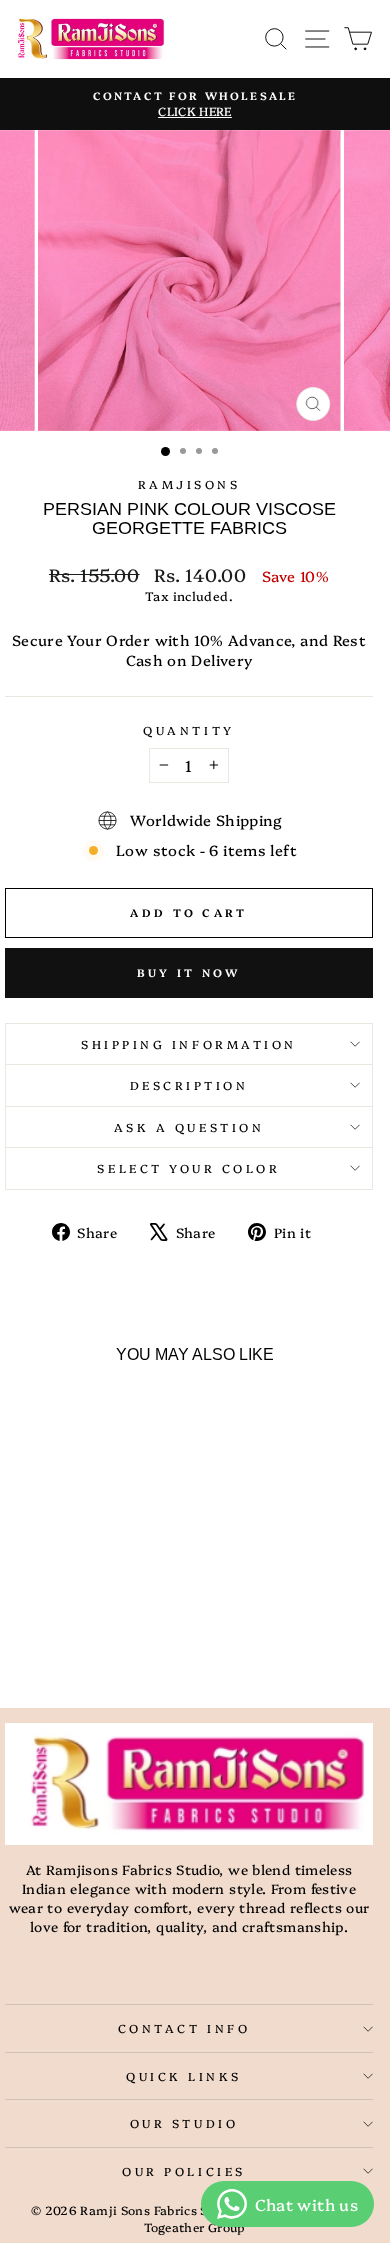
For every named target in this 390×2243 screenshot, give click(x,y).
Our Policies (183, 2171)
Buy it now (189, 972)
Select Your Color (188, 1168)
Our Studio (184, 2123)
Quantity (188, 730)
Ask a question (189, 1127)
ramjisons (189, 484)
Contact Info (184, 2028)
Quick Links (184, 2076)
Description (189, 1085)
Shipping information (189, 1044)
